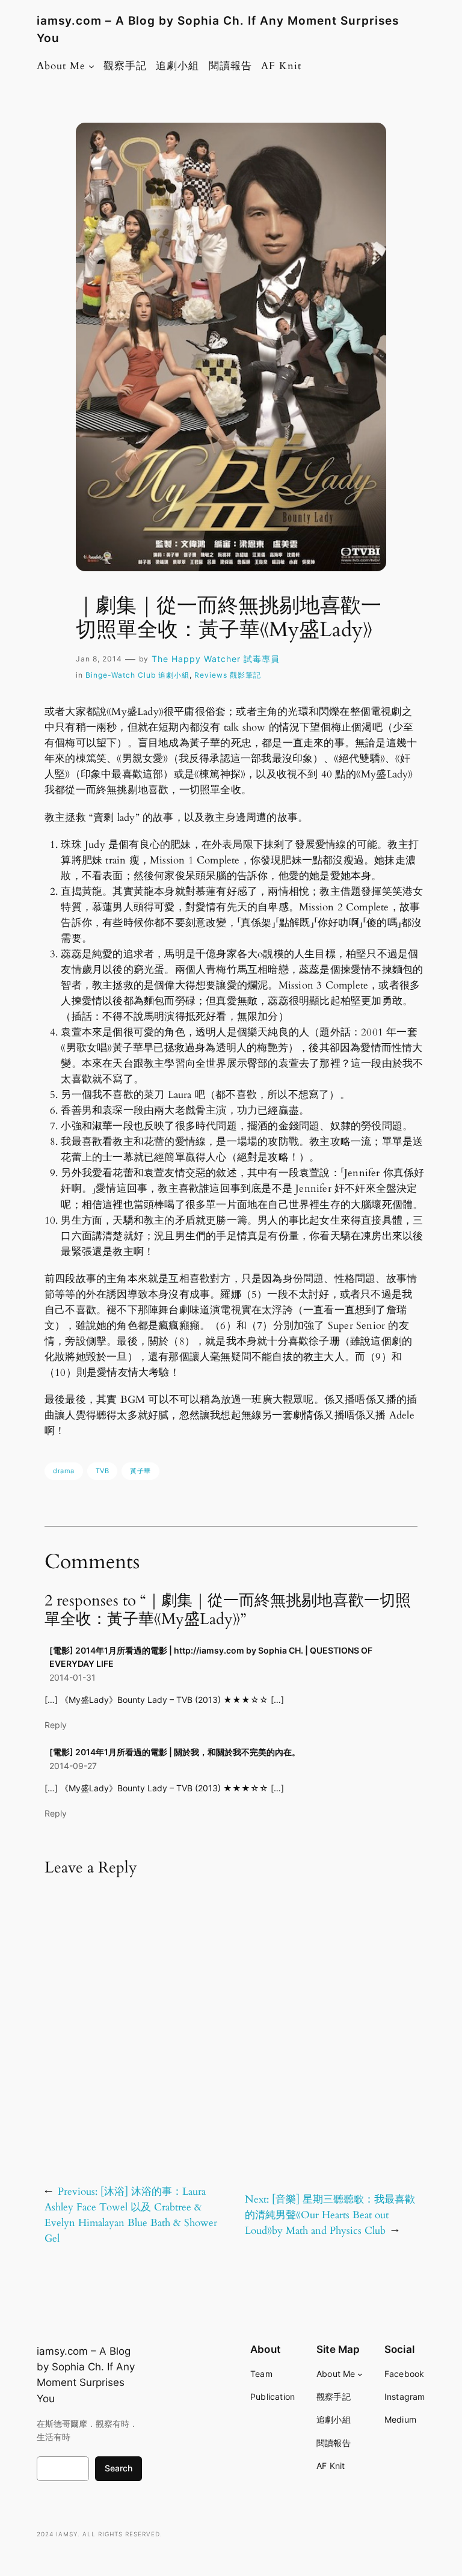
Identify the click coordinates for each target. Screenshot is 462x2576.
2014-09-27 (73, 1766)
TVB (103, 1471)
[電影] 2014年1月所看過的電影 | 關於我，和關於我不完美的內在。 (175, 1752)
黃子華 (140, 1471)
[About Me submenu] (91, 66)
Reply (56, 1725)
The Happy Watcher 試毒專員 (216, 659)
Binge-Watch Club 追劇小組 (137, 675)
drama (64, 1471)
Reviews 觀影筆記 (228, 675)
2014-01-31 (72, 1677)
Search (119, 2468)
